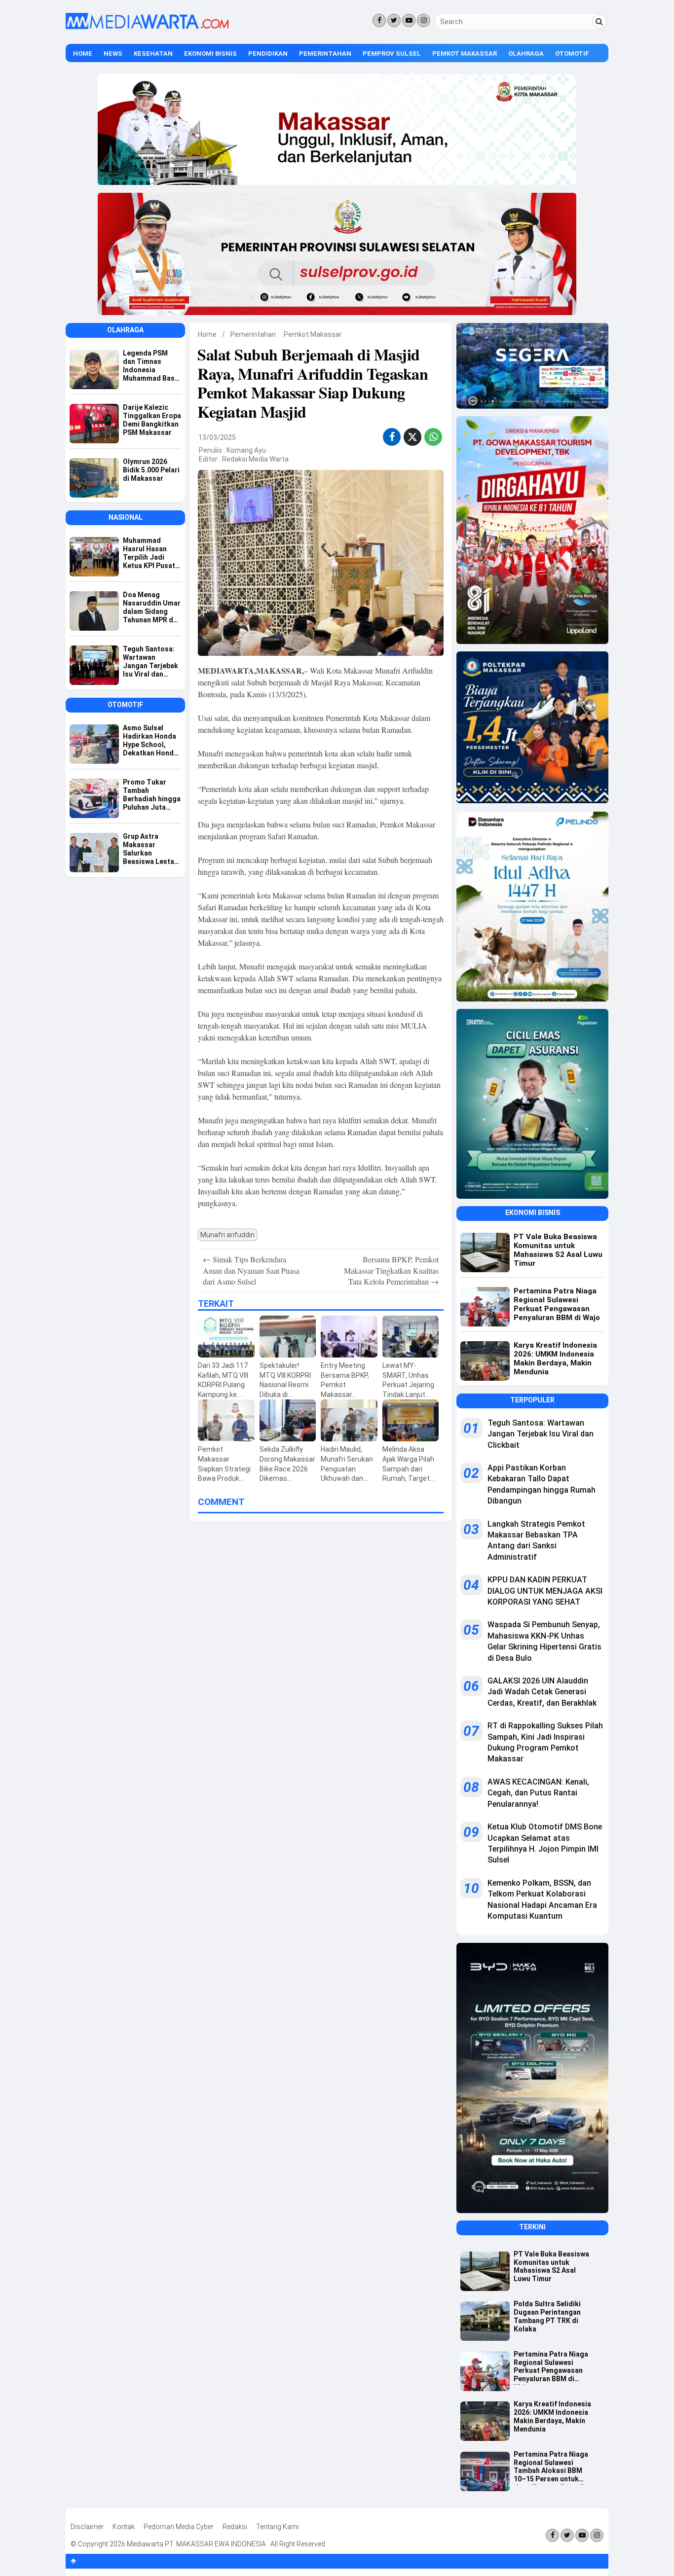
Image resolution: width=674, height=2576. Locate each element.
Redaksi (235, 2527)
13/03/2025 (217, 437)
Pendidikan (268, 54)
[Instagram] (424, 20)
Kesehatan (153, 54)
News (113, 54)
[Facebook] (379, 20)
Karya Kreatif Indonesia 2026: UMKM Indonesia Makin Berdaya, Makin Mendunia (552, 2416)
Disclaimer (87, 2527)
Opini (82, 73)
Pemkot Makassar (465, 54)
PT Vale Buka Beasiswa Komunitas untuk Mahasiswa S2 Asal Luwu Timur (551, 2266)
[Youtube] (409, 20)
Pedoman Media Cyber (179, 2527)
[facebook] (392, 437)
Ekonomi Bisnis (210, 54)
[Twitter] (394, 20)
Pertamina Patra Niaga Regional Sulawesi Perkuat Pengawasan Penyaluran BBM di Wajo (551, 2367)
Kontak (124, 2527)
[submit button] (599, 21)
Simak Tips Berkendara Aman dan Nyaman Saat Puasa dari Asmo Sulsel (251, 1270)
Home (83, 54)
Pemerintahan (325, 54)
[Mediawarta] (147, 27)
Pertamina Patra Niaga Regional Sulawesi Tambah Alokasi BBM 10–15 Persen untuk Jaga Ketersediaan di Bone (551, 2468)
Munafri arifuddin (227, 1235)
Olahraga (526, 54)
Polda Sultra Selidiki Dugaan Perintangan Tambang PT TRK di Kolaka (547, 2316)
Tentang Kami (278, 2527)
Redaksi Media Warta (255, 459)
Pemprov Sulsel (392, 54)
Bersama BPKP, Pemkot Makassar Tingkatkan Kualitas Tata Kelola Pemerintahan (391, 1270)
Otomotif (572, 54)
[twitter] (412, 438)
